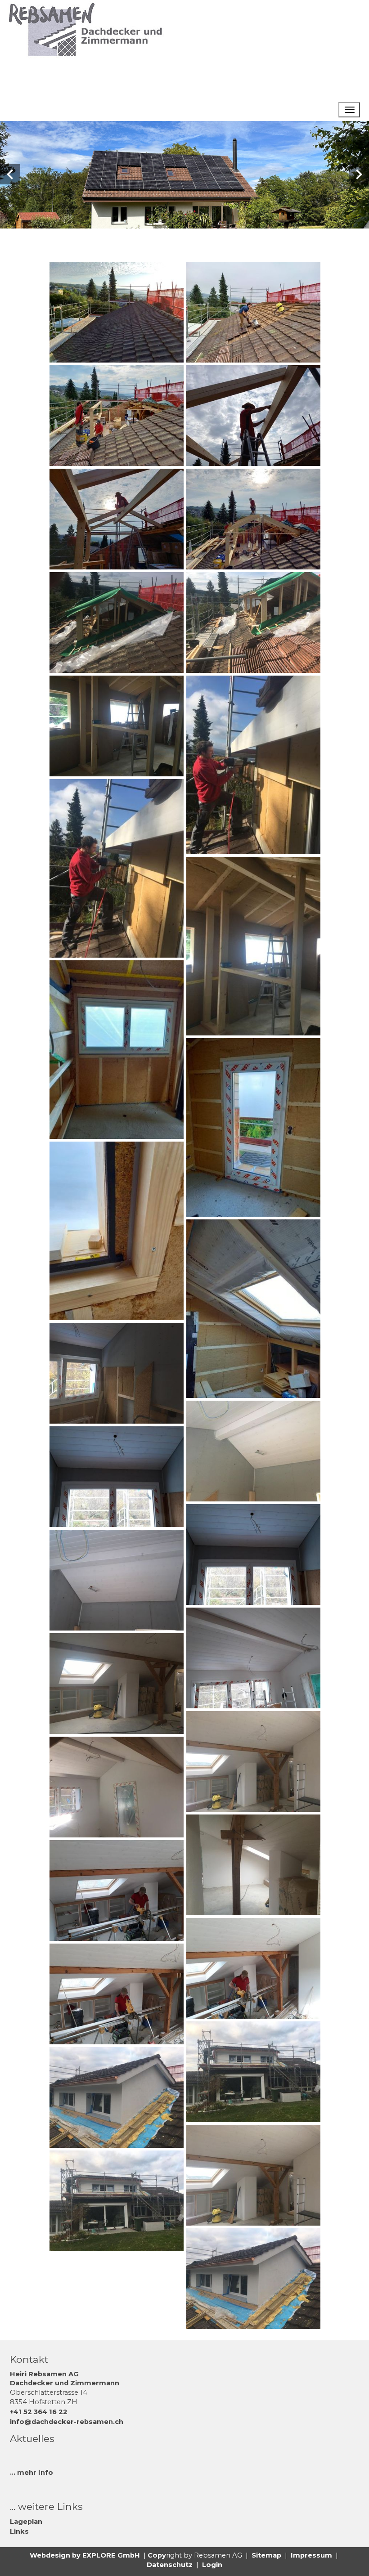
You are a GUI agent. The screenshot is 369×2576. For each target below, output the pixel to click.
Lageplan (26, 2522)
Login (212, 2565)
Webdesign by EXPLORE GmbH (85, 2555)
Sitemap (266, 2555)
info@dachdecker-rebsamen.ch (67, 2422)
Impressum (311, 2555)
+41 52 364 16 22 (39, 2412)
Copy (157, 2555)
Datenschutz (170, 2565)
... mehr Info (31, 2473)
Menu (308, 110)
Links (19, 2531)
